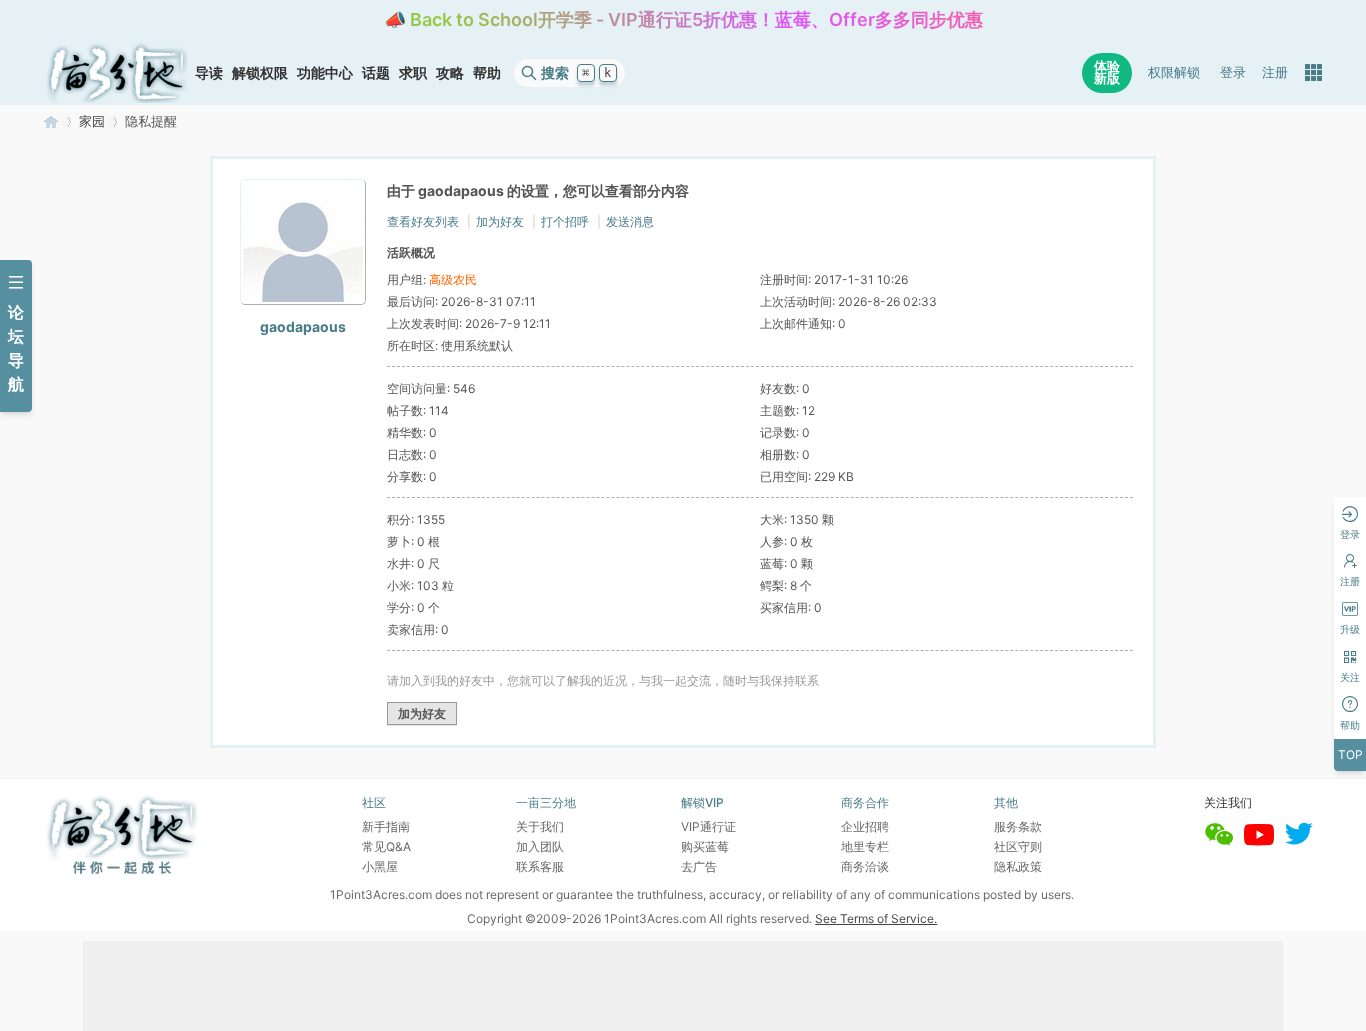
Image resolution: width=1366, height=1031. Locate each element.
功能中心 (325, 72)
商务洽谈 (865, 866)
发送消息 (630, 221)
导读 (209, 72)
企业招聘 (865, 826)
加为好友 (500, 221)
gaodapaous (303, 326)
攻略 (450, 72)
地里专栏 (865, 846)
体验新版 (1107, 72)
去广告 (699, 866)
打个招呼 (565, 221)
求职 (413, 72)
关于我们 (540, 826)
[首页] (117, 73)
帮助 (487, 72)
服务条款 (1018, 826)
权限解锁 (1174, 72)
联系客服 (540, 866)
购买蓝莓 (705, 846)
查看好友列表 (423, 221)
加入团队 (540, 846)
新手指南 (386, 826)
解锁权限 (260, 72)
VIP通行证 (708, 826)
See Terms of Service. (876, 918)
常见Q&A (386, 846)
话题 (376, 72)
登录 (1233, 72)
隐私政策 (1018, 866)
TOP (1350, 754)
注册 (1275, 72)
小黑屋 (380, 866)
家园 (92, 121)
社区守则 (1018, 846)
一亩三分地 (51, 121)
